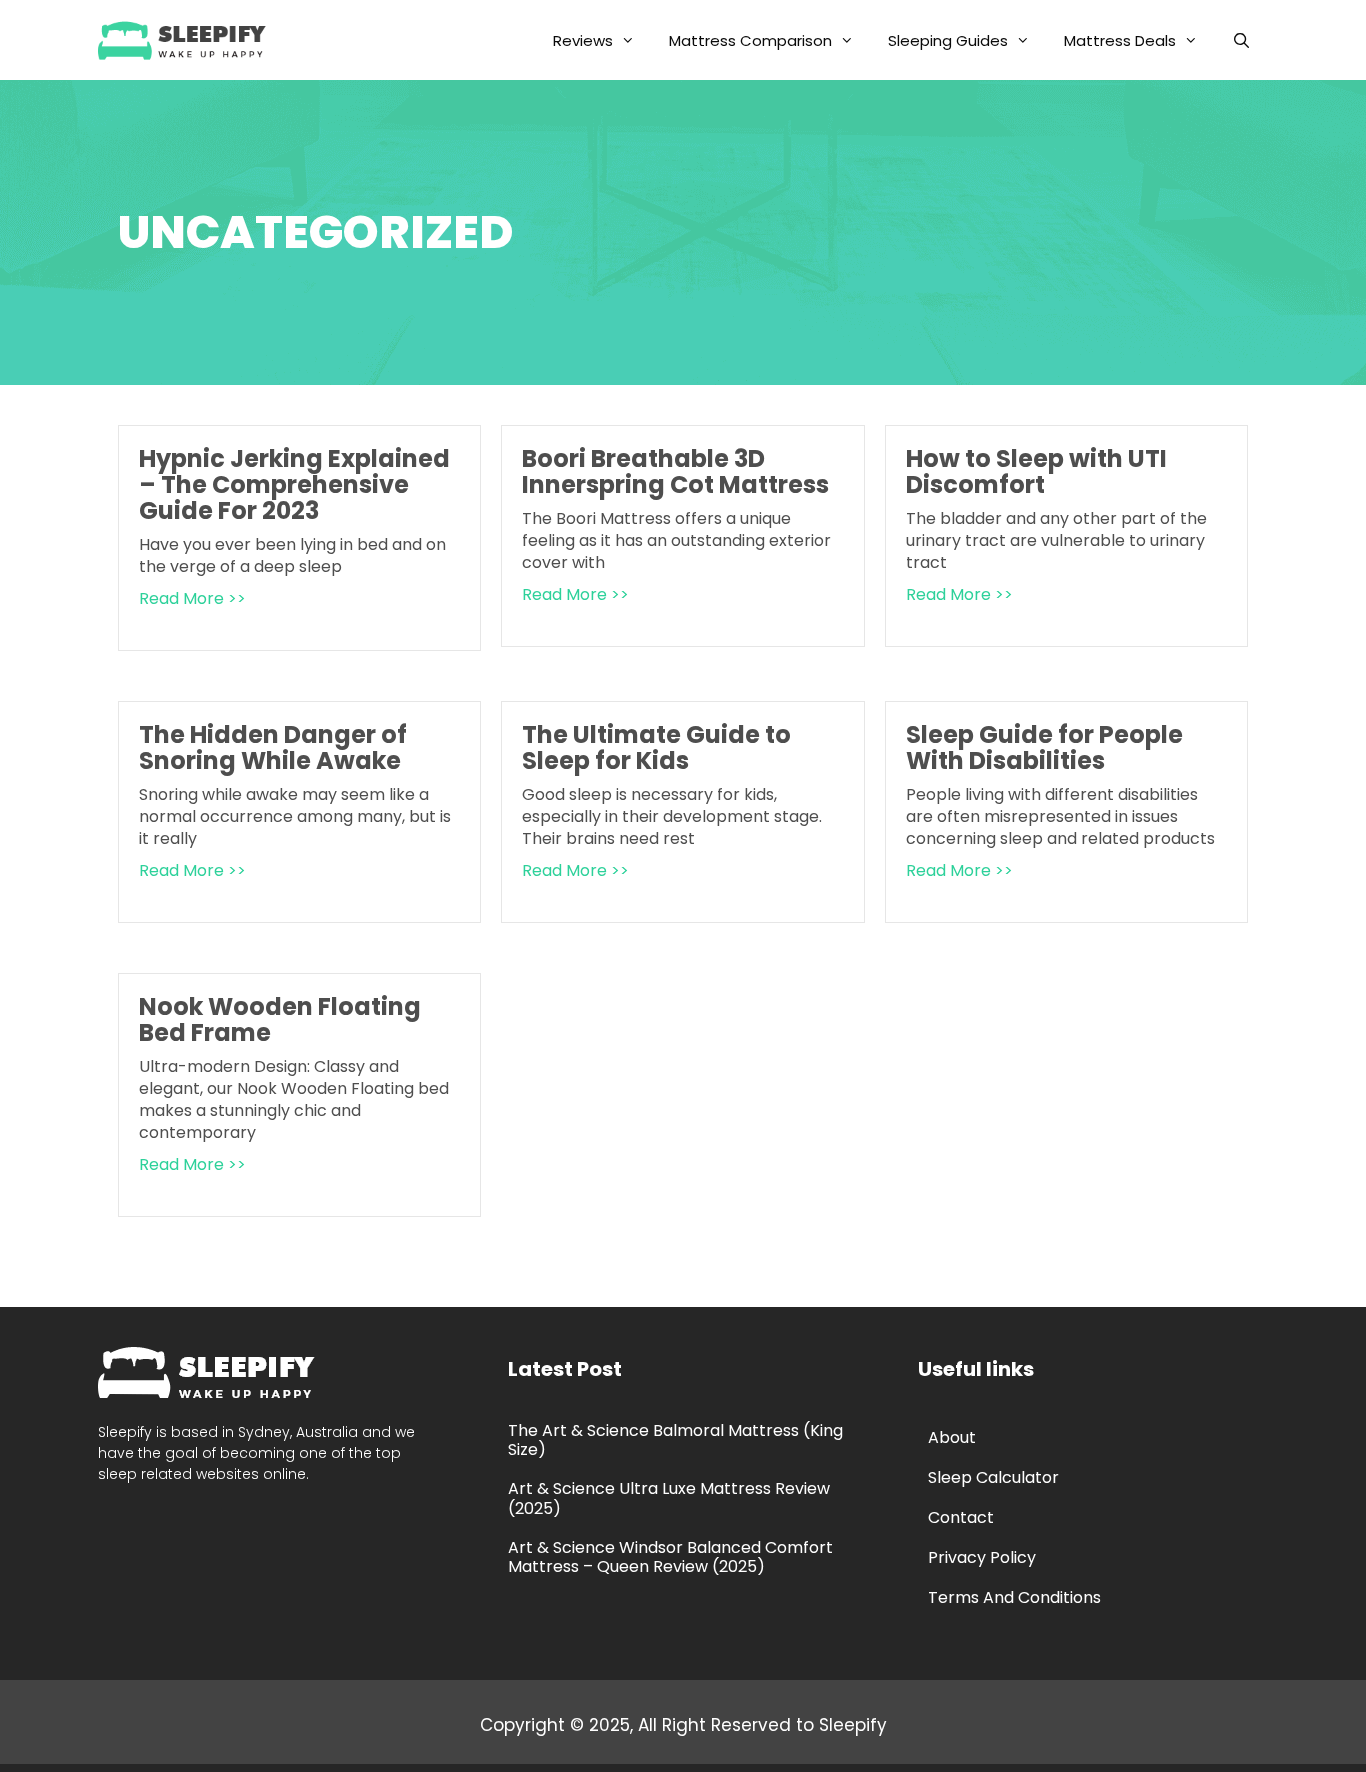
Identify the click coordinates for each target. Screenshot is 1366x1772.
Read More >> (192, 599)
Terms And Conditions (1014, 1597)
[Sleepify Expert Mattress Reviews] (187, 40)
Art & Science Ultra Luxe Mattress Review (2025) (669, 1498)
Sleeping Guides (948, 40)
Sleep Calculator (993, 1477)
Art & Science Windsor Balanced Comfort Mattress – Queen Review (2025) (670, 1557)
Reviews (583, 40)
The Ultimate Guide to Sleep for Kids (656, 747)
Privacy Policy (982, 1557)
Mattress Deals (1120, 40)
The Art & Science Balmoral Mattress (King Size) (675, 1440)
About (952, 1437)
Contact (961, 1517)
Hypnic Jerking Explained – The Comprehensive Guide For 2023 (294, 484)
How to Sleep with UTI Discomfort (1036, 471)
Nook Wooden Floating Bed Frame (280, 1019)
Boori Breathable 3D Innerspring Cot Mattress (675, 471)
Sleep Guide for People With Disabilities (1044, 747)
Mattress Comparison (750, 40)
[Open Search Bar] (1241, 40)
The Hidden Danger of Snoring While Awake (273, 747)
